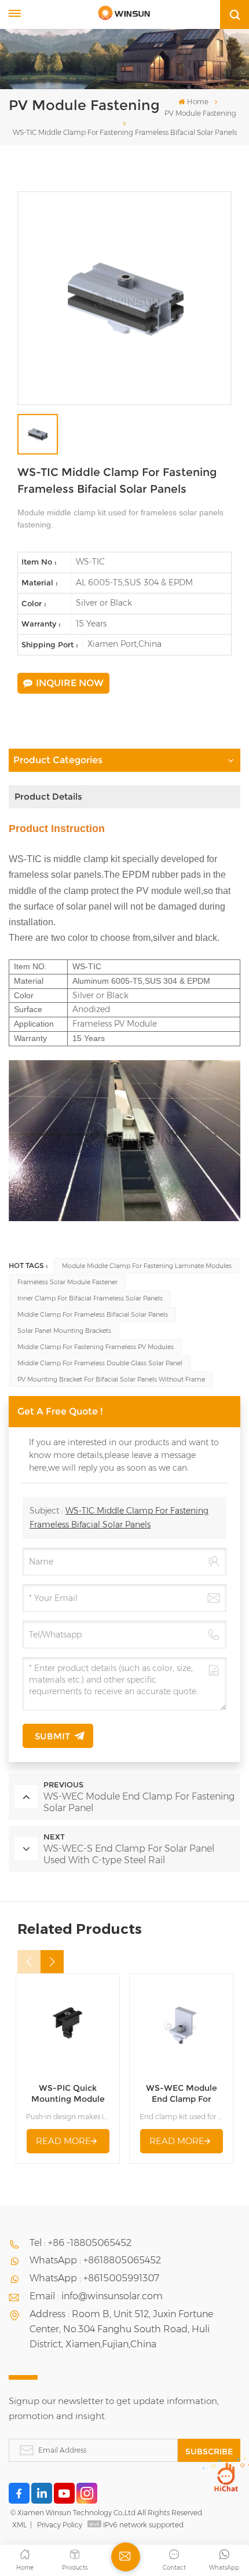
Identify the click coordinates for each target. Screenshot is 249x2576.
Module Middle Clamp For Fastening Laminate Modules (147, 1266)
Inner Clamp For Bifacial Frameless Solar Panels (90, 1298)
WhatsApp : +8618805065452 (95, 2260)
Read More (63, 2141)
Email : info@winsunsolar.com (96, 2296)
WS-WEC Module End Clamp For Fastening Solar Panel (182, 2094)
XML (19, 2525)
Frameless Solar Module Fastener (67, 1282)
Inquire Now (70, 683)
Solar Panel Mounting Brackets (64, 1331)
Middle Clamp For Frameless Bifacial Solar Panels (93, 1314)
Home (197, 102)
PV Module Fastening (200, 113)
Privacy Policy (60, 2525)
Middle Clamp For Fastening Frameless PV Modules (96, 1347)
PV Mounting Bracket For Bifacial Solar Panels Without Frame (111, 1379)
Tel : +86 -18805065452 (80, 2243)
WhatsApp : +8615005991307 (94, 2278)
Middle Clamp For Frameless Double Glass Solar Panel (100, 1363)
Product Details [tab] (48, 796)
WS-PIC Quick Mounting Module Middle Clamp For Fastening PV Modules (68, 2094)
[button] (52, 1962)
